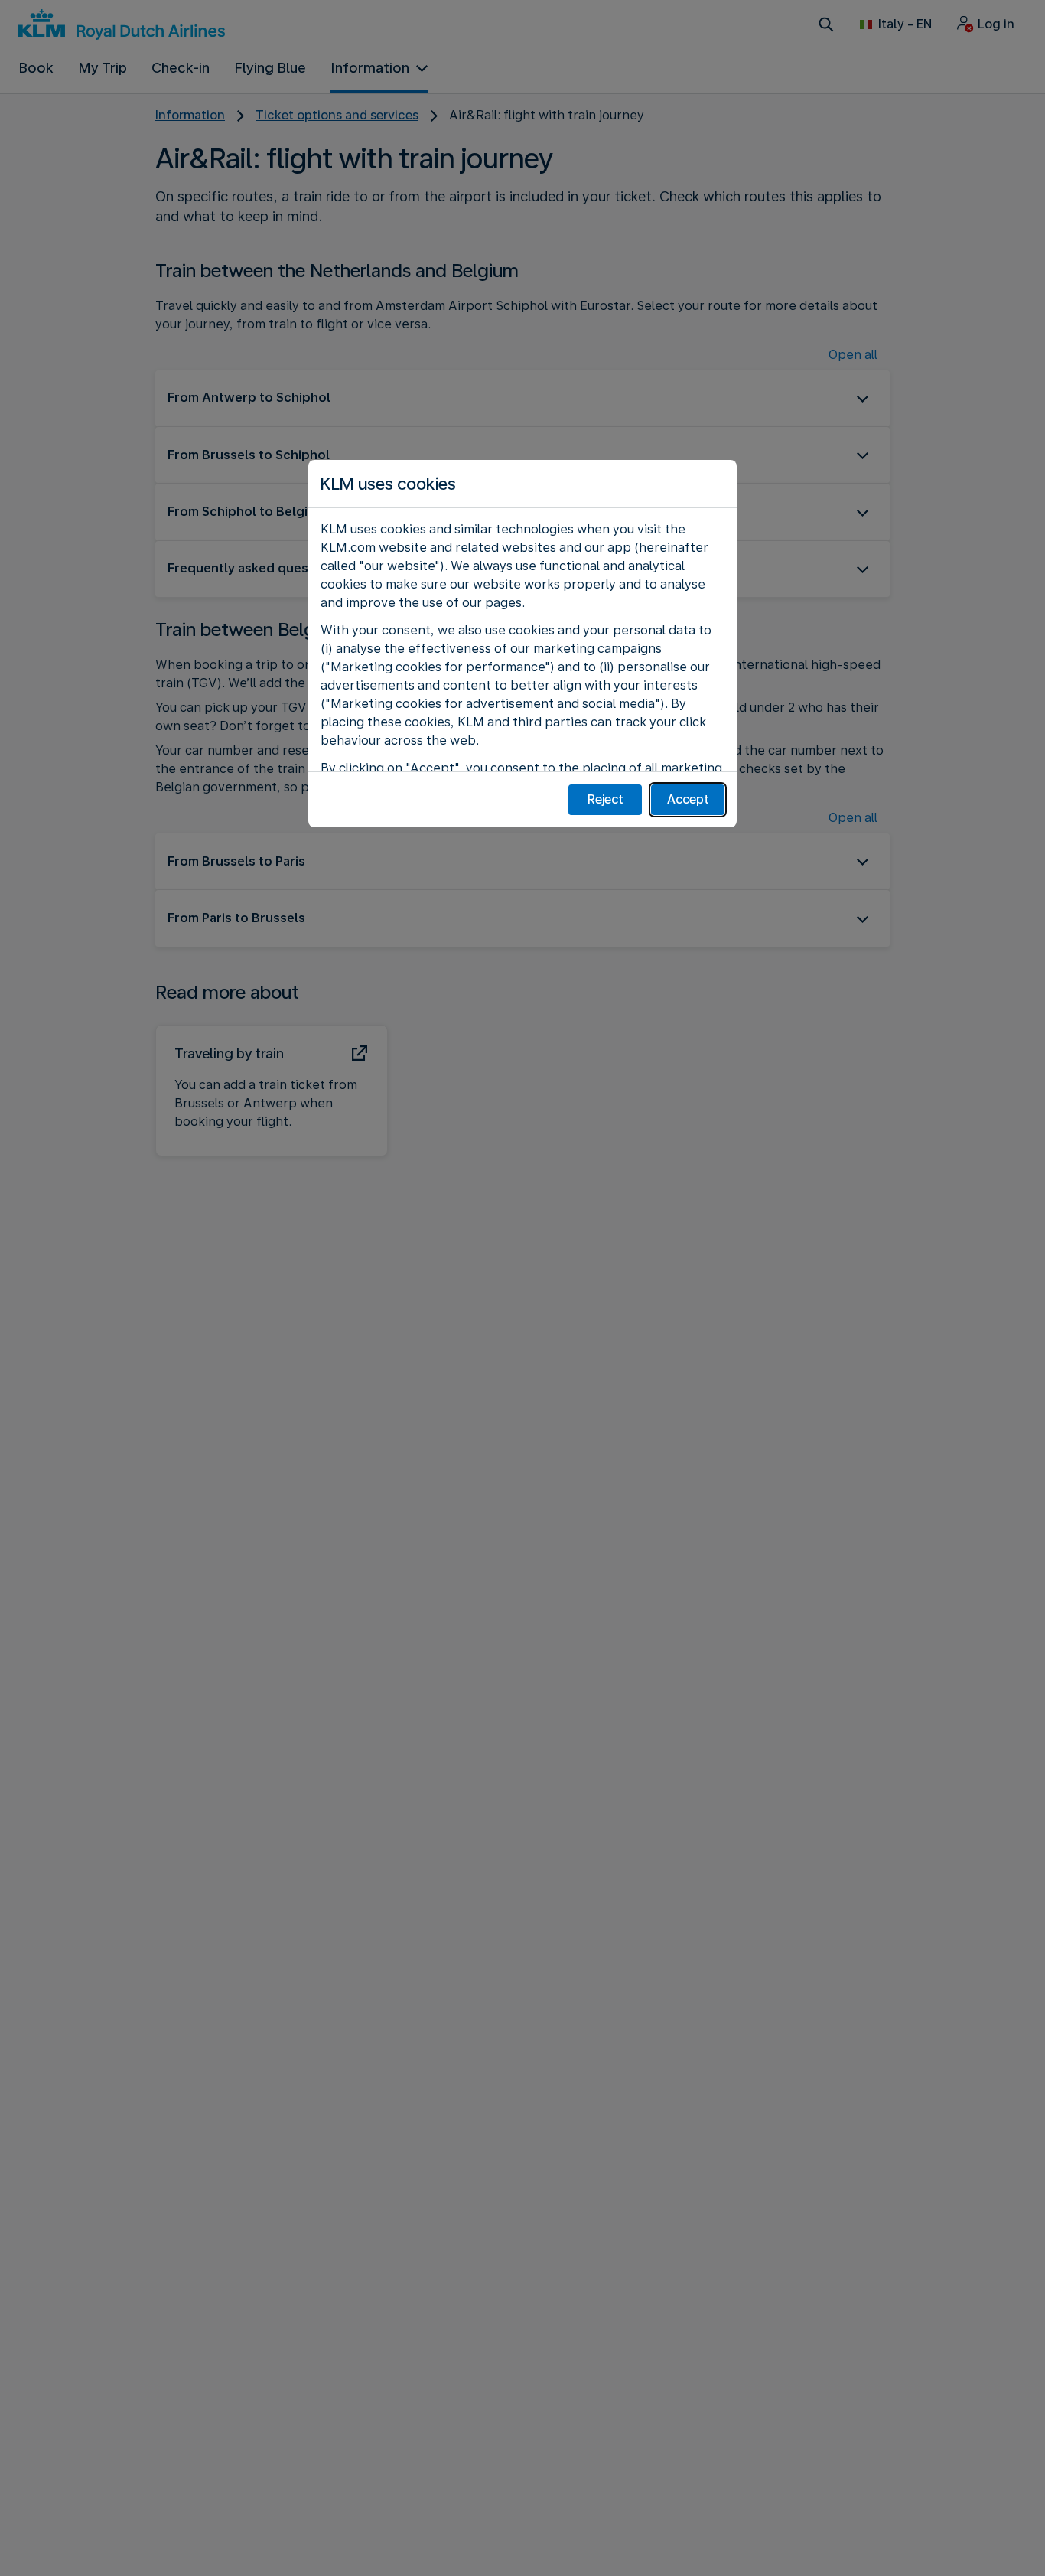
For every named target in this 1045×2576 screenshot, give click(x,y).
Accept (688, 799)
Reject (606, 799)
